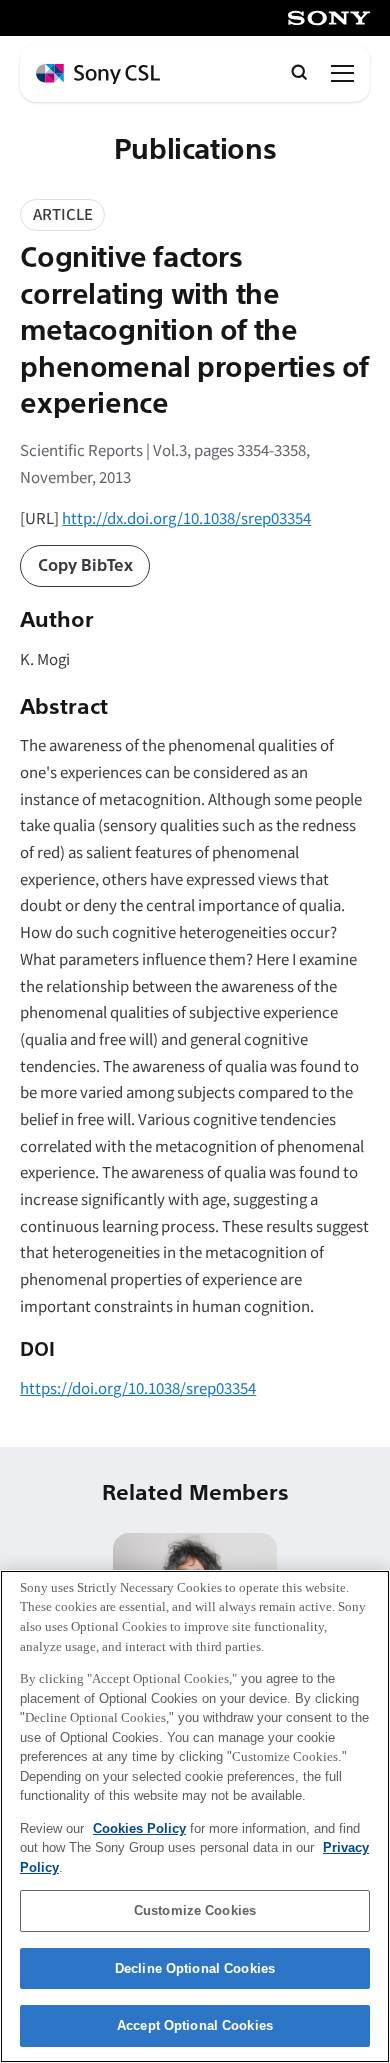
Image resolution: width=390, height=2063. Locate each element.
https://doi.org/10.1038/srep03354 (138, 1387)
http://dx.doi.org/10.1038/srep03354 (186, 517)
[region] (195, 1816)
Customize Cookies (195, 1910)
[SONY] (329, 18)
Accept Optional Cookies (195, 2025)
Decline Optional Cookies (195, 1968)
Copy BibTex (85, 566)
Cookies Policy (139, 1828)
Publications (195, 150)
